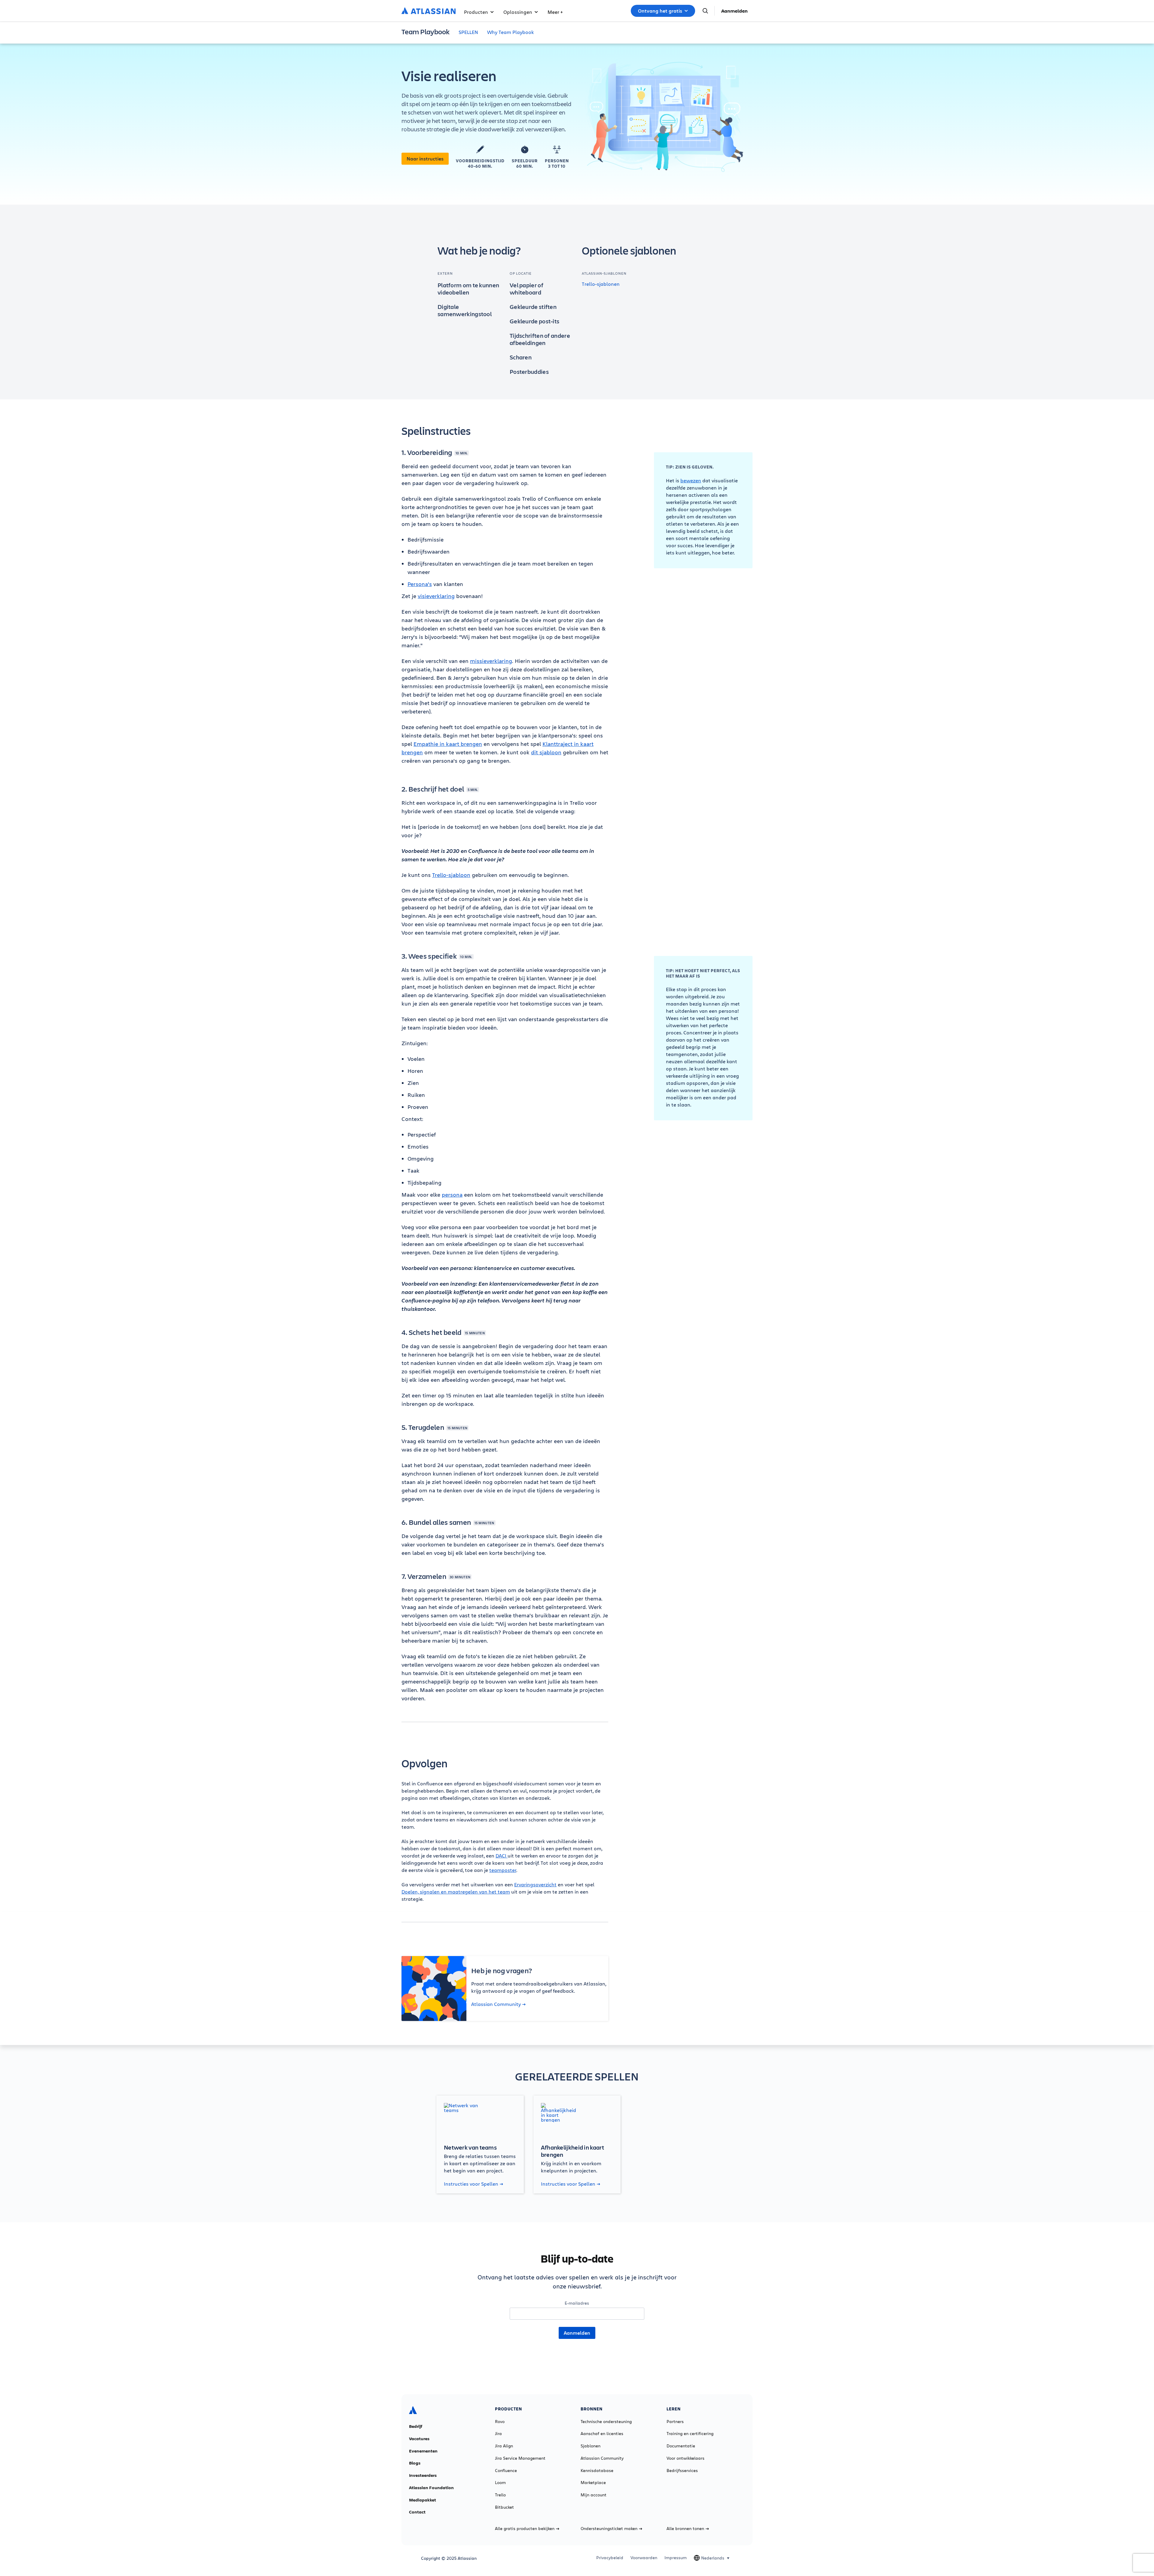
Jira (498, 2434)
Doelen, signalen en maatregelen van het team (456, 1892)
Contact (417, 2512)
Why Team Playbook (511, 32)
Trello (500, 2495)
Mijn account (594, 2495)
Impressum (676, 2558)
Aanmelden (734, 11)
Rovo (500, 2422)
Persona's (420, 584)
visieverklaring (436, 596)
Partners (675, 2422)
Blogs (415, 2463)
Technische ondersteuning (606, 2422)
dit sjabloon (546, 752)
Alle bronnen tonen (685, 2529)
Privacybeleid (610, 2558)
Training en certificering (690, 2434)
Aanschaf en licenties (602, 2434)
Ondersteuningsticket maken (609, 2529)
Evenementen (423, 2451)
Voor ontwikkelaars (685, 2458)
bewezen (691, 480)
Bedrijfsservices (682, 2471)
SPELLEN (468, 32)
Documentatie (681, 2446)
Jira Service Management (520, 2458)
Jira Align (504, 2446)
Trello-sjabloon (451, 875)
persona (452, 1195)
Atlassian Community (496, 2004)
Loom (500, 2483)
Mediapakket (423, 2500)
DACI (502, 1856)
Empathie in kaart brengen (448, 744)
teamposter (503, 1870)
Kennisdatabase (597, 2471)
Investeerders (423, 2475)
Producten (476, 12)
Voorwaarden (644, 2558)
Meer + (555, 12)
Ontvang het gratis (660, 11)
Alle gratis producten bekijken (525, 2529)
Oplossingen (518, 12)
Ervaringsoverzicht (535, 1884)
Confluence (506, 2471)
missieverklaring (491, 661)
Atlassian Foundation (431, 2488)
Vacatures (419, 2439)
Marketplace (593, 2483)
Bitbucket (504, 2507)
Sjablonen (591, 2446)
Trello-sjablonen (601, 284)
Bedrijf (416, 2426)
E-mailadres (577, 2303)
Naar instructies (425, 159)
